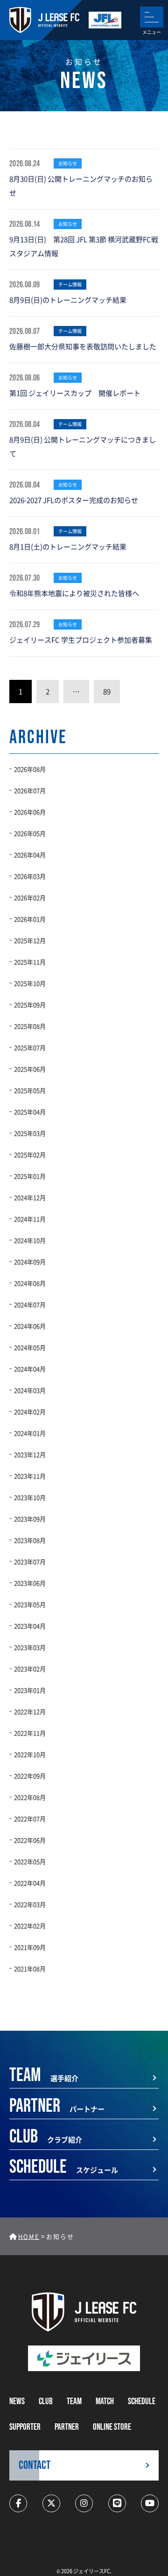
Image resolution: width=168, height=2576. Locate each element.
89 (107, 691)
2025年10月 (30, 983)
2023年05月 (30, 1604)
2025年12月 (30, 940)
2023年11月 (30, 1476)
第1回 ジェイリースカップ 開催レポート (75, 393)
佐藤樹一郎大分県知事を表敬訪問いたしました (83, 346)
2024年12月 (30, 1197)
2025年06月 (30, 1069)
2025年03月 (30, 1133)
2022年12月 (30, 1712)
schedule (142, 2402)
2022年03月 (30, 1904)
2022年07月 (30, 1819)
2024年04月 (30, 1369)
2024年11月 (30, 1219)
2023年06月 (30, 1583)
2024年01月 (30, 1433)
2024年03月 (30, 1390)
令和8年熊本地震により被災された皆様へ (74, 593)
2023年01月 (30, 1690)
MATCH (105, 2402)
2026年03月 (30, 876)
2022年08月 (30, 1797)
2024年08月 (30, 1283)
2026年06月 (30, 812)
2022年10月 (30, 1754)
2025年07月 (30, 1047)
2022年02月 (30, 1926)
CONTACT (35, 2465)
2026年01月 (30, 919)
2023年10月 (30, 1497)
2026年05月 (30, 833)
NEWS (17, 2402)
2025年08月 (30, 1026)
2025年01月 (30, 1176)
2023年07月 (30, 1562)
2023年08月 (30, 1540)
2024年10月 (30, 1240)
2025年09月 (30, 1005)
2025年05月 (30, 1090)
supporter (25, 2427)
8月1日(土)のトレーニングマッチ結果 (68, 546)
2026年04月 (30, 855)
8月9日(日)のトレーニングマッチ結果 (68, 300)
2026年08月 (30, 769)
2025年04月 (30, 1112)
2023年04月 (30, 1626)
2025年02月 (30, 1155)
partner (67, 2427)
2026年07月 (30, 790)
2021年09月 (30, 1947)
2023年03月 (30, 1647)
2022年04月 (30, 1883)
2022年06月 (30, 1840)
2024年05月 (30, 1347)
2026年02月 (30, 898)
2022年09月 (30, 1776)
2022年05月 (30, 1861)
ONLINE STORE (112, 2427)
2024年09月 (30, 1262)
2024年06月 (30, 1326)
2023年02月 (30, 1669)
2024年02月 (30, 1412)
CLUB (46, 2402)
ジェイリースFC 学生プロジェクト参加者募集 (81, 640)
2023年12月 (30, 1454)
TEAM (74, 2402)
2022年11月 (30, 1733)
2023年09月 (30, 1519)
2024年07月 (30, 1305)
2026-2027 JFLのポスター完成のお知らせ (74, 500)
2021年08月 (30, 1969)
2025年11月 (30, 962)
